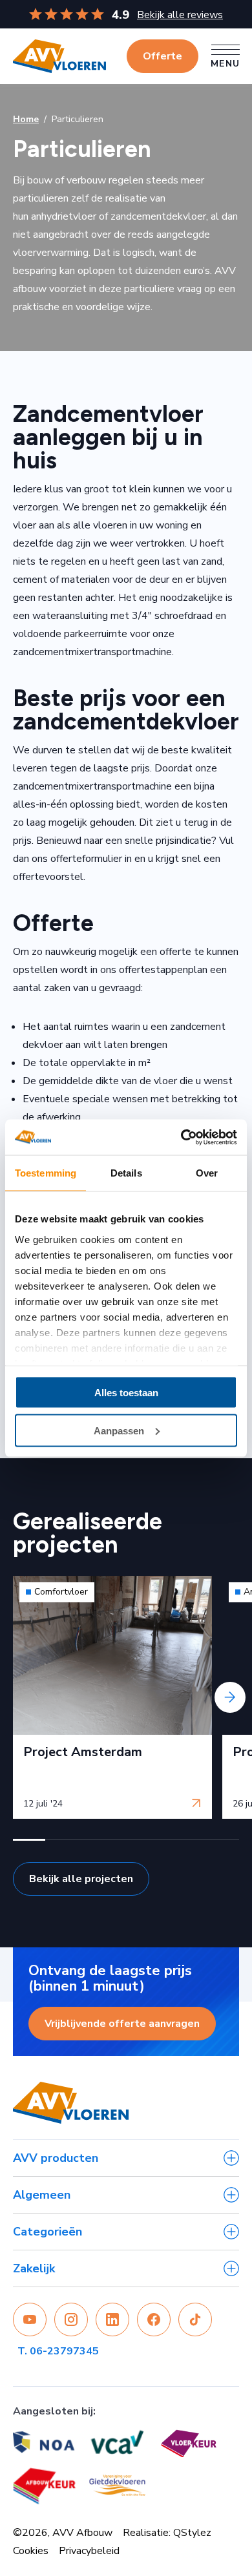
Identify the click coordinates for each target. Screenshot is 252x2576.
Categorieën (47, 2232)
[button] (29, 1840)
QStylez (192, 2533)
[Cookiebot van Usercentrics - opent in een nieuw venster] (181, 1137)
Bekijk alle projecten (81, 1879)
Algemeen (42, 2195)
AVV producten (56, 2158)
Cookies (31, 2551)
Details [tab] (126, 1173)
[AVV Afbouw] (59, 56)
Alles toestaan (126, 1393)
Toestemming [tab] (46, 1173)
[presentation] (22, 1697)
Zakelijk (34, 2268)
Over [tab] (207, 1173)
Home (26, 119)
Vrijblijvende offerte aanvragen (122, 2024)
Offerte (163, 56)
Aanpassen (119, 1430)
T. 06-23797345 (58, 2351)
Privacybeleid (89, 2551)
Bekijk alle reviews (180, 15)
